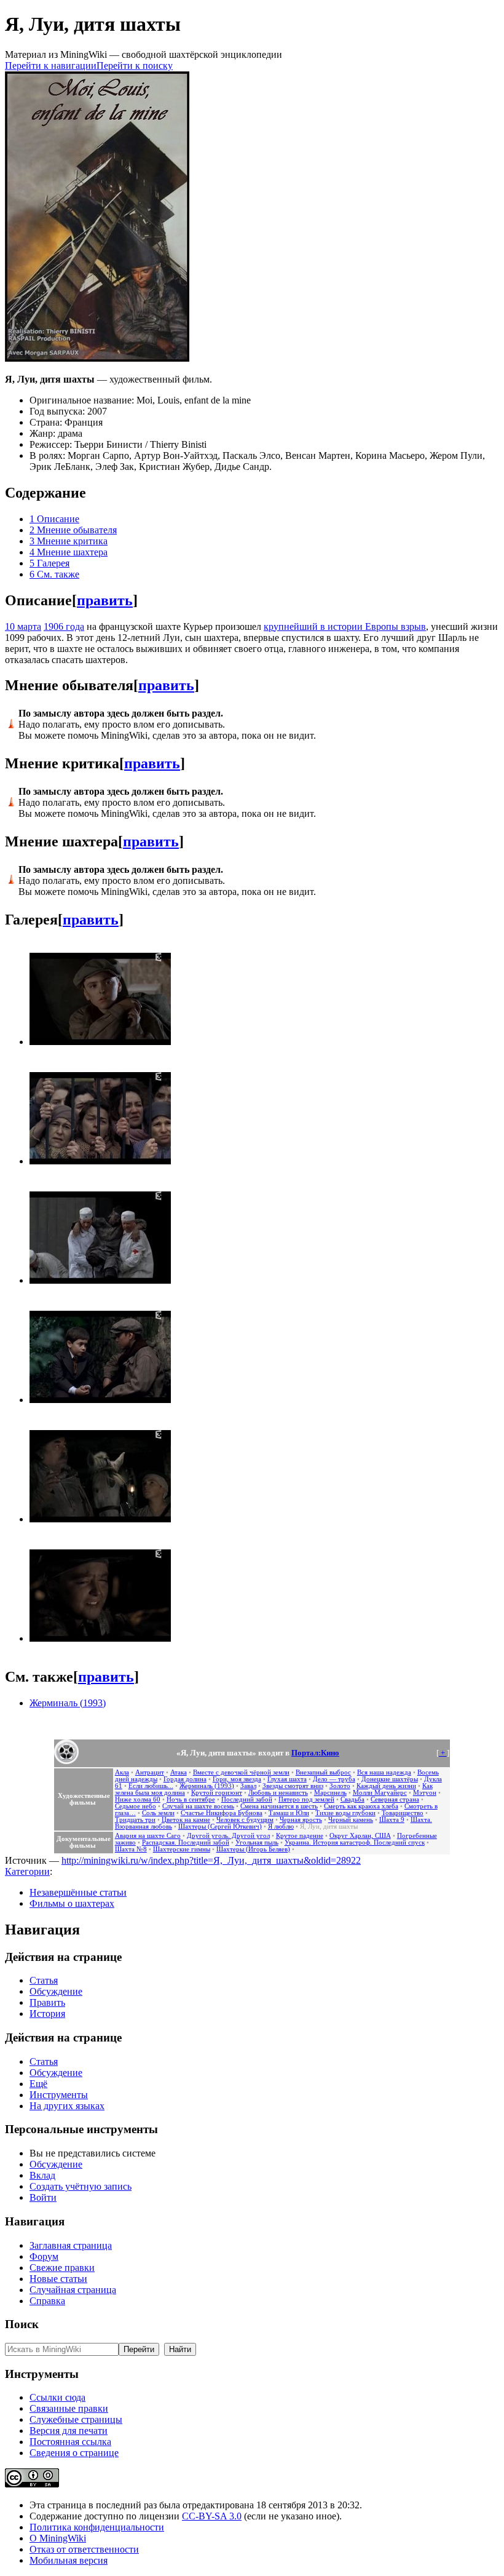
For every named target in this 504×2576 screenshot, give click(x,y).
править (105, 600)
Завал (248, 1786)
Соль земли (158, 1813)
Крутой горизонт (217, 1793)
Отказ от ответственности (84, 2549)
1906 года (64, 626)
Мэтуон (425, 1793)
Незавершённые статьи (78, 1892)
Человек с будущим (245, 1820)
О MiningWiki (58, 2538)
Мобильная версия (69, 2560)
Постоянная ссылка (70, 2442)
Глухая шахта (287, 1779)
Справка (47, 2301)
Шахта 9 (392, 1820)
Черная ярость (301, 1820)
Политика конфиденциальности (97, 2527)
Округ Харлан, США (360, 1836)
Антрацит (150, 1772)
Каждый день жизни (386, 1786)
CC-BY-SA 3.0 (212, 2516)
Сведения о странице (74, 2453)
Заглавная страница (71, 2245)
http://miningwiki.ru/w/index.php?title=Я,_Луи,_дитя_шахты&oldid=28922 (211, 1860)
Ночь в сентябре (191, 1799)
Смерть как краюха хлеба (361, 1806)
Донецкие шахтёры (390, 1779)
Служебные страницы (76, 2419)
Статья (44, 1980)
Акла (122, 1772)
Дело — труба (334, 1779)
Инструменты (59, 2095)
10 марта (23, 626)
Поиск (22, 2324)
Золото (340, 1786)
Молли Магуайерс (380, 1793)
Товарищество (403, 1813)
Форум (44, 2256)
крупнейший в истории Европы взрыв (345, 626)
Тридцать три (135, 1820)
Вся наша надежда (384, 1772)
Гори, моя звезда (237, 1779)
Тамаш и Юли (289, 1813)
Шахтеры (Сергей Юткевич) (220, 1827)
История (47, 2013)
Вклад (42, 2175)
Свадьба (352, 1799)
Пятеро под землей (306, 1799)
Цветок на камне (186, 1820)
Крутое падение (300, 1836)
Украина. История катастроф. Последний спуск (355, 1843)
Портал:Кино (315, 1753)
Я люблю (281, 1827)
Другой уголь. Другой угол (228, 1836)
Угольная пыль (257, 1843)
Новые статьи (58, 2279)
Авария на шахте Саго (148, 1836)
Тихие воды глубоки (345, 1813)
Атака (179, 1772)
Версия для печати (69, 2431)
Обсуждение (56, 1991)
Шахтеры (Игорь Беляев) (253, 1849)
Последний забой (247, 1799)
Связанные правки (69, 2408)
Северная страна (395, 1799)
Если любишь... (151, 1786)
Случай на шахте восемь (198, 1806)
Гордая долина (185, 1779)
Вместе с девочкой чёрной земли (241, 1772)
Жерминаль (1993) (68, 1703)
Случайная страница (73, 2290)
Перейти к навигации (51, 66)
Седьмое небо (136, 1806)
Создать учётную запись (81, 2186)
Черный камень (351, 1820)
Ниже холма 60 (138, 1799)
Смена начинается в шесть (279, 1806)
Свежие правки (62, 2268)
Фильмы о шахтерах (72, 1903)
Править (47, 2002)
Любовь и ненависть (278, 1793)
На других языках (67, 2106)
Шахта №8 (131, 1849)
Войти (43, 2197)
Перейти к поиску (135, 66)
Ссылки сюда (57, 2397)
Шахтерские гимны (182, 1849)
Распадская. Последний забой (186, 1843)
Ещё (38, 2084)
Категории (27, 1871)
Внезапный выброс (323, 1772)
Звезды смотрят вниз (293, 1786)
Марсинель (330, 1793)
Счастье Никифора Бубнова (222, 1813)
